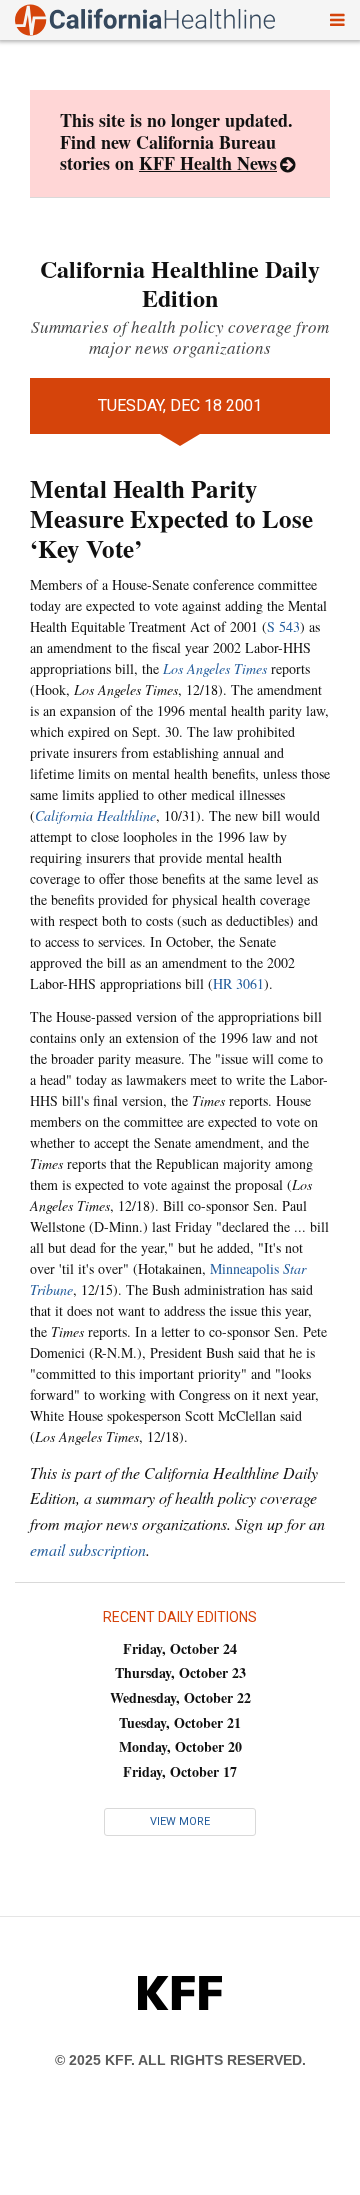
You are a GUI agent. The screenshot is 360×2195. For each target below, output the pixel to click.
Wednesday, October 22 (180, 1697)
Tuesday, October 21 (180, 1722)
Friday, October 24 (180, 1648)
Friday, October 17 (180, 1771)
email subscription (88, 1549)
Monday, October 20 (180, 1746)
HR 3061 (238, 983)
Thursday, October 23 (180, 1672)
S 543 (283, 626)
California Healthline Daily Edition (180, 283)
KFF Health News (208, 163)
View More (180, 1821)
